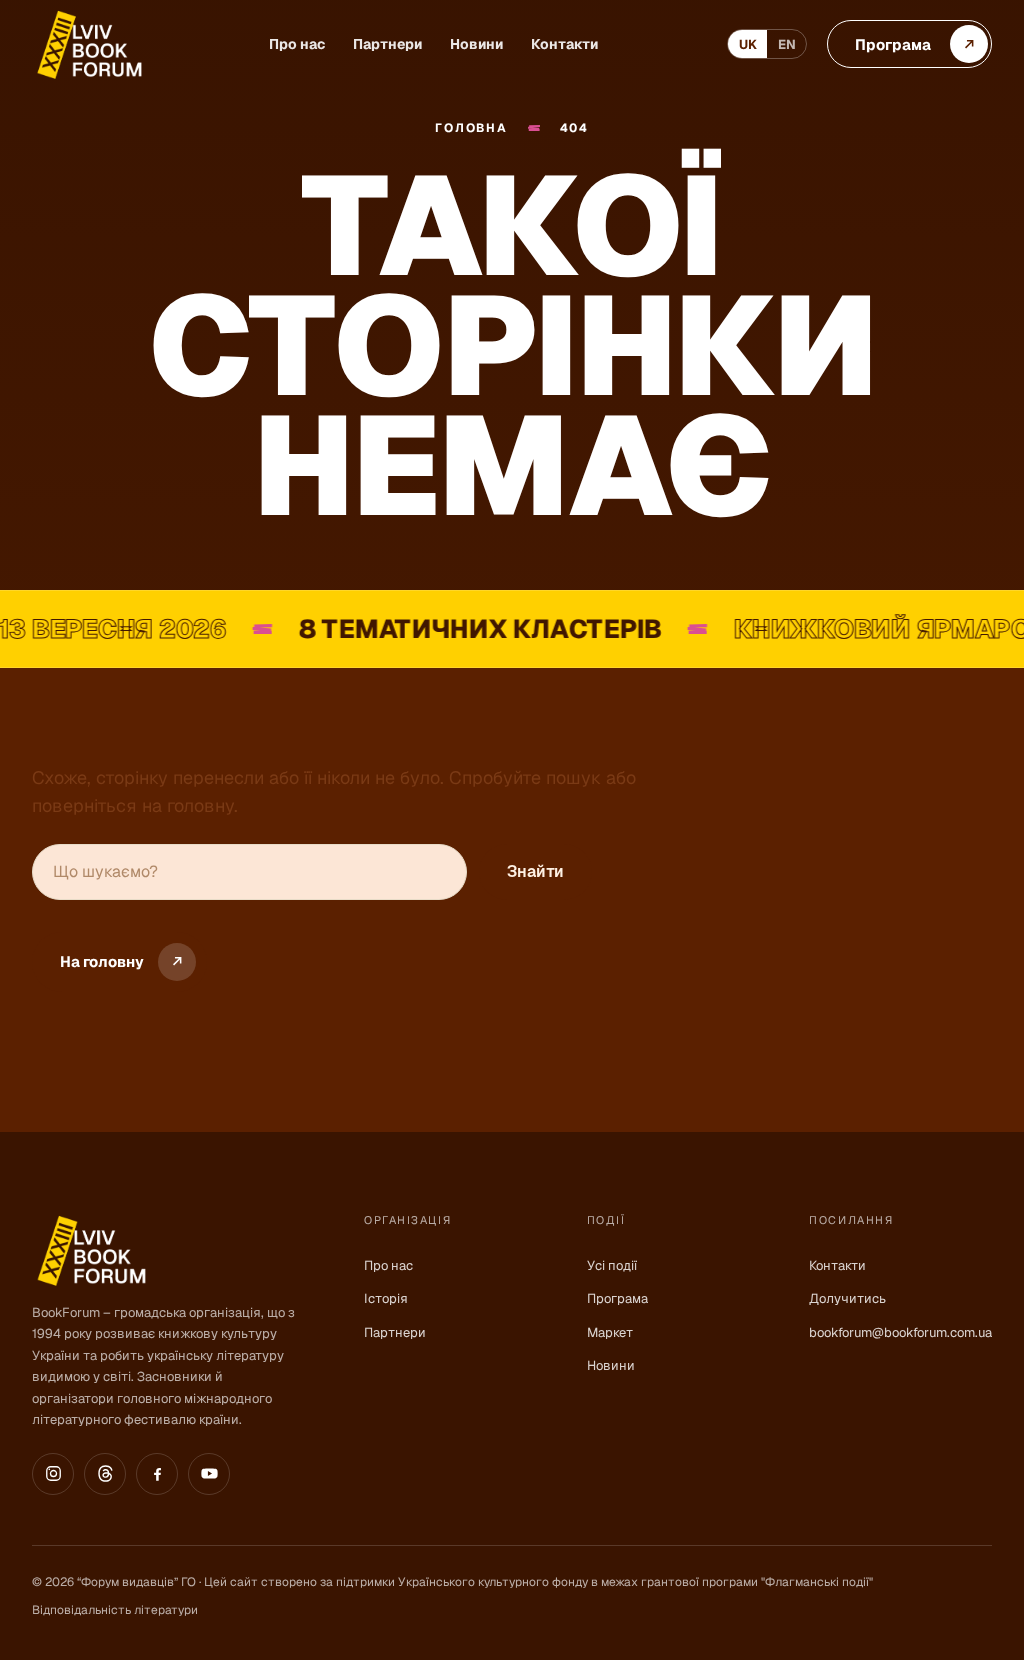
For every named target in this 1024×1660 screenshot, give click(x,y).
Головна (471, 128)
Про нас (297, 44)
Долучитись (847, 1298)
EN (787, 44)
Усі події (612, 1265)
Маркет (610, 1332)
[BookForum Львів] (88, 44)
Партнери (387, 44)
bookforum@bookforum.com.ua (900, 1332)
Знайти (535, 871)
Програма (617, 1298)
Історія (386, 1298)
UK (748, 44)
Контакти (564, 44)
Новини (476, 44)
